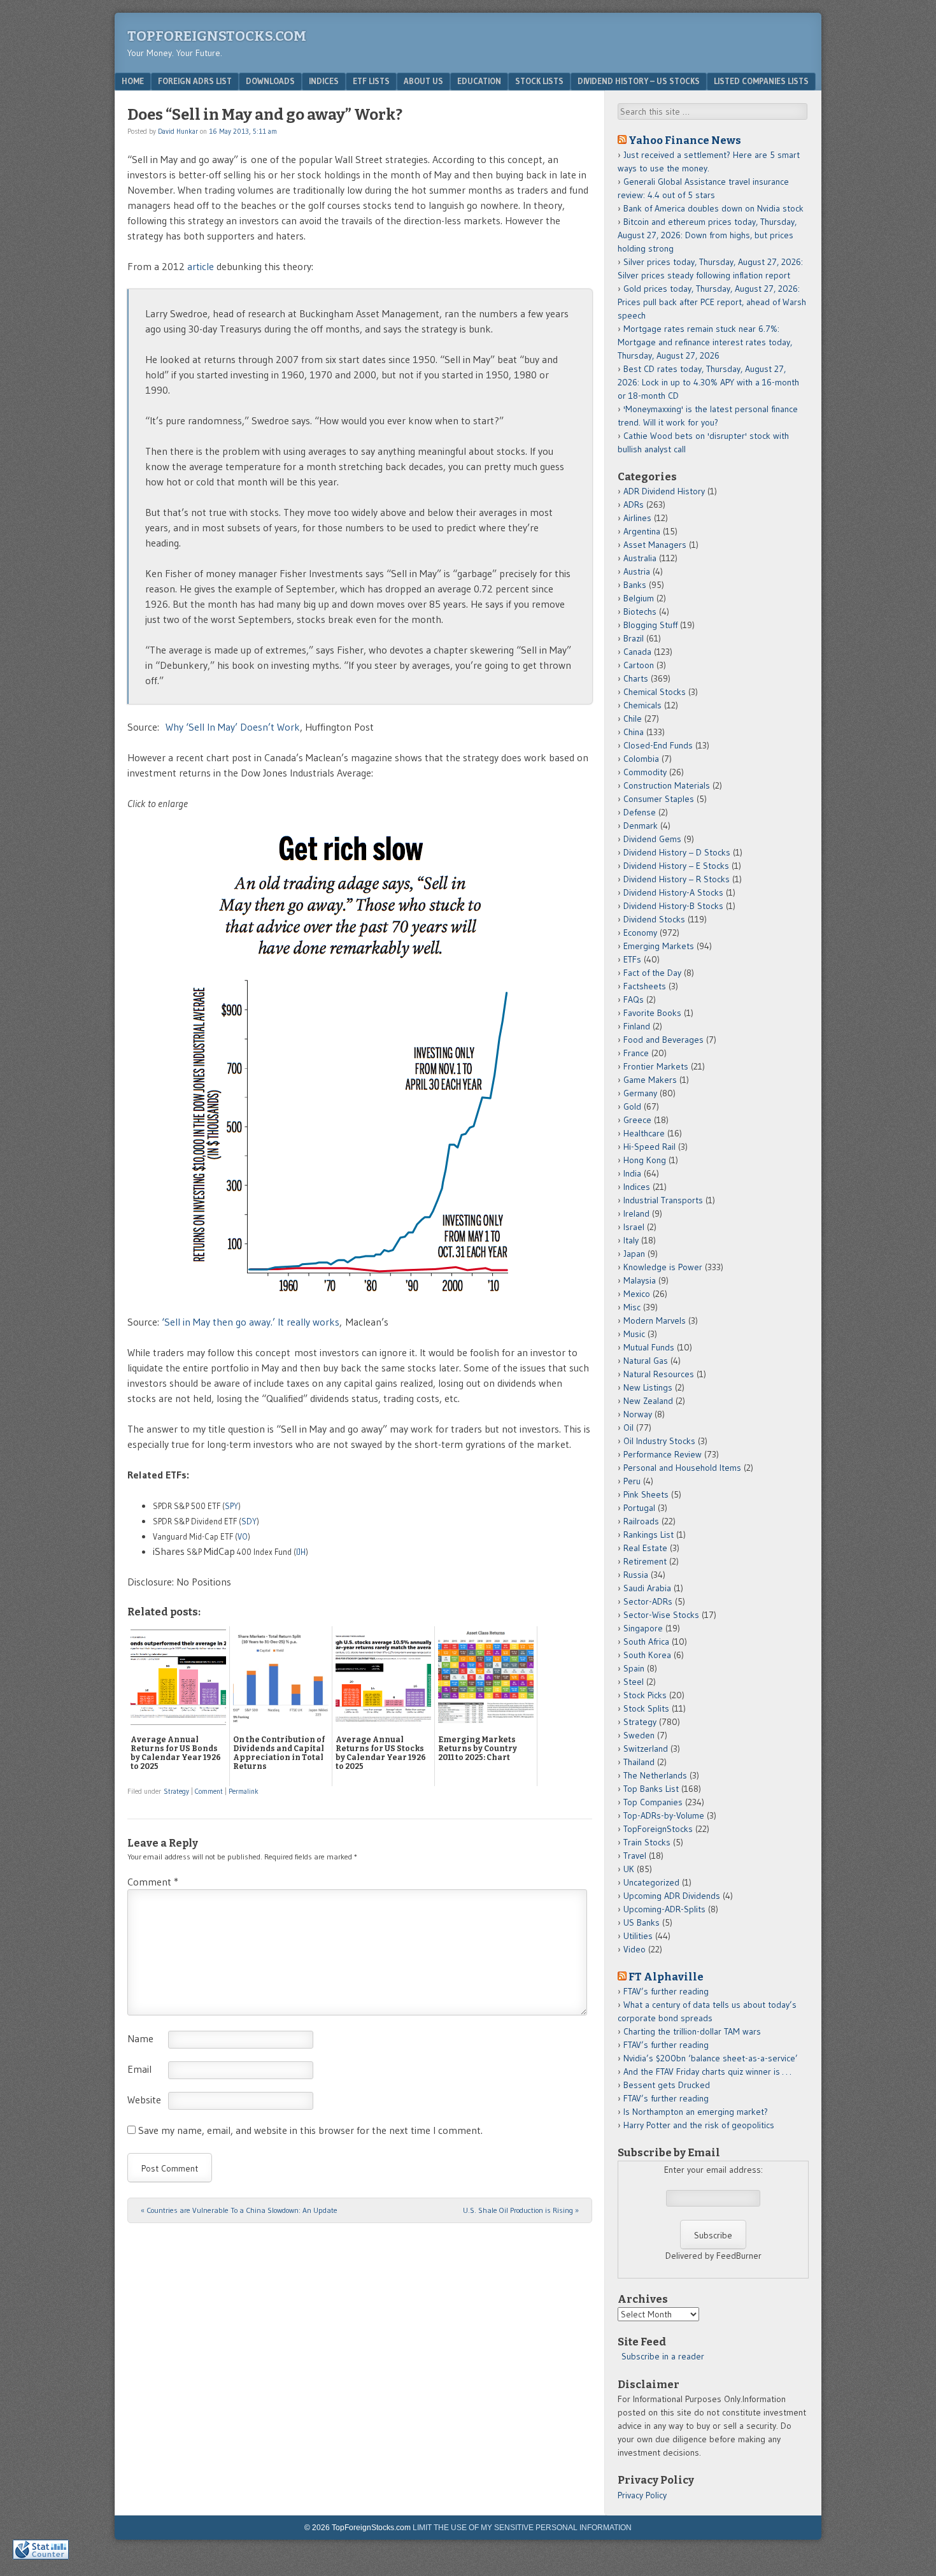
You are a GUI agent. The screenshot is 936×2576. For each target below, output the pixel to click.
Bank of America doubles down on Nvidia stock (713, 208)
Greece (637, 1120)
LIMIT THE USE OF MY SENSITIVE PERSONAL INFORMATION (522, 2528)
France (636, 1053)
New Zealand (648, 1401)
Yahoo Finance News (685, 140)
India (632, 1173)
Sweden (639, 1735)
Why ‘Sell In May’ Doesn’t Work (233, 727)
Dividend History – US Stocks (639, 81)
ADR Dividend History (664, 491)
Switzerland (646, 1749)
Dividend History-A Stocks (673, 892)
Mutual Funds (649, 1347)
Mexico (637, 1294)
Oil (628, 1428)
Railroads (641, 1521)
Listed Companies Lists (761, 81)
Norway (638, 1414)
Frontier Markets (656, 1066)
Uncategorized (651, 1882)
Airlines (637, 518)
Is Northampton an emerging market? (696, 2112)
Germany (640, 1093)
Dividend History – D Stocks (677, 852)
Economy (640, 933)
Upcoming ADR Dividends (672, 1896)
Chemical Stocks (655, 692)
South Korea (647, 1655)
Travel (635, 1856)
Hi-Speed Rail (649, 1147)
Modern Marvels (655, 1320)
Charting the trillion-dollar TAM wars (692, 2031)
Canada (637, 652)
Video (635, 1949)
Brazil (634, 638)
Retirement (645, 1561)
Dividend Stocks (654, 919)
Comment (209, 1791)
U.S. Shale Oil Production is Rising (521, 2210)
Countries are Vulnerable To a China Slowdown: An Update (239, 2210)
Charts (636, 678)
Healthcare (644, 1133)
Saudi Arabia (647, 1588)
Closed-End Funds (658, 745)
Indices (324, 81)
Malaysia (640, 1280)
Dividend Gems (652, 839)
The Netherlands (655, 1775)
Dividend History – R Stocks (677, 879)
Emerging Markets (659, 946)
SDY (249, 1521)
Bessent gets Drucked (667, 2085)
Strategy (176, 1791)
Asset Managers (655, 545)
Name (140, 2038)
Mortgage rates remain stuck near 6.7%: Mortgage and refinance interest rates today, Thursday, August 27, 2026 (705, 342)
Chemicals (642, 705)
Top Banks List (651, 1789)
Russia (636, 1575)
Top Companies (653, 1802)
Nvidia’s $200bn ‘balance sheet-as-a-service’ (711, 2058)
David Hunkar (178, 131)
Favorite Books (652, 1013)
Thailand (639, 1762)
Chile (633, 719)
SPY (231, 1506)
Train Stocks (647, 1842)
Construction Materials (667, 785)
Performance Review (663, 1454)
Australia (640, 558)
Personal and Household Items (682, 1468)
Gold (632, 1106)
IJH (301, 1552)
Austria (637, 571)
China (634, 732)
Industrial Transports (663, 1200)
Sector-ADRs (648, 1601)
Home (133, 81)
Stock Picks (645, 1695)
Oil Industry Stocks (659, 1441)
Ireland (636, 1213)
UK (629, 1869)
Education (479, 81)
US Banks (642, 1922)
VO (243, 1536)
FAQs (634, 999)
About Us (423, 81)
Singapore (643, 1628)
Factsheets (645, 986)
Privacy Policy (642, 2495)
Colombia (641, 759)
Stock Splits (646, 1708)
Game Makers (650, 1080)
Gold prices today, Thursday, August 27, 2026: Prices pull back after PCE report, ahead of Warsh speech (712, 302)
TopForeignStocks (658, 1829)
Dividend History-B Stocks (673, 906)
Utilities (638, 1936)
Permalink (244, 1791)
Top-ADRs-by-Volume (664, 1815)
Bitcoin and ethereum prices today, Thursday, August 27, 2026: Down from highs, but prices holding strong (707, 235)
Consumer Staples (659, 799)
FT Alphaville (666, 1977)
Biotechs (640, 612)
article (201, 266)
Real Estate (645, 1548)
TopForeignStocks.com (217, 36)
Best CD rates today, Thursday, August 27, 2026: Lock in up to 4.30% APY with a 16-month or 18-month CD (708, 382)
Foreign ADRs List (195, 81)
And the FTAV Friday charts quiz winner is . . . (708, 2072)
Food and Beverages (663, 1040)
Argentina (642, 531)
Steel (634, 1682)
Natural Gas (646, 1361)
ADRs (634, 504)
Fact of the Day (652, 973)
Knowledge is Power (663, 1267)
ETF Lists (371, 81)
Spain (634, 1668)
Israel (634, 1227)
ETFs (632, 959)
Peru (632, 1481)
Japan (634, 1254)
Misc (632, 1307)
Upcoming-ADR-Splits (664, 1909)
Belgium (639, 598)
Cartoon (639, 665)
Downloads (270, 81)
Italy (631, 1240)
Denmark (641, 826)
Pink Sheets (646, 1494)
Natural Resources (659, 1374)
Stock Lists (539, 81)
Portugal (639, 1508)
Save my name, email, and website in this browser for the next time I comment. (310, 2130)
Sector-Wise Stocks (661, 1615)
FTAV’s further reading (666, 1991)
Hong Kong (645, 1160)
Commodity (645, 772)
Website (144, 2100)
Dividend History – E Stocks (676, 866)
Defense (640, 812)
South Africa (646, 1642)
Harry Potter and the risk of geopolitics (699, 2125)
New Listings (648, 1387)
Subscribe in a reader (663, 2356)
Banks (635, 585)
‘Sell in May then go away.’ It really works (251, 1322)
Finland (637, 1026)
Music (634, 1334)
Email (139, 2069)
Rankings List (649, 1535)
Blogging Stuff (650, 625)
